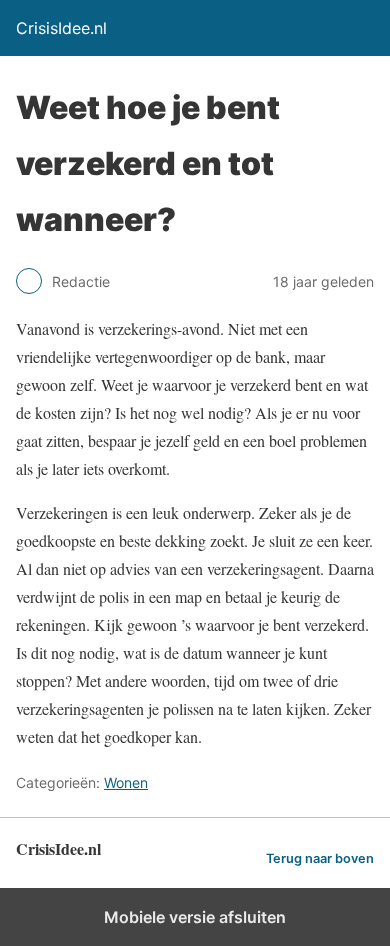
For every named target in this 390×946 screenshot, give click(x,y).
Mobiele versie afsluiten (195, 917)
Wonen (126, 782)
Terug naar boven (320, 858)
